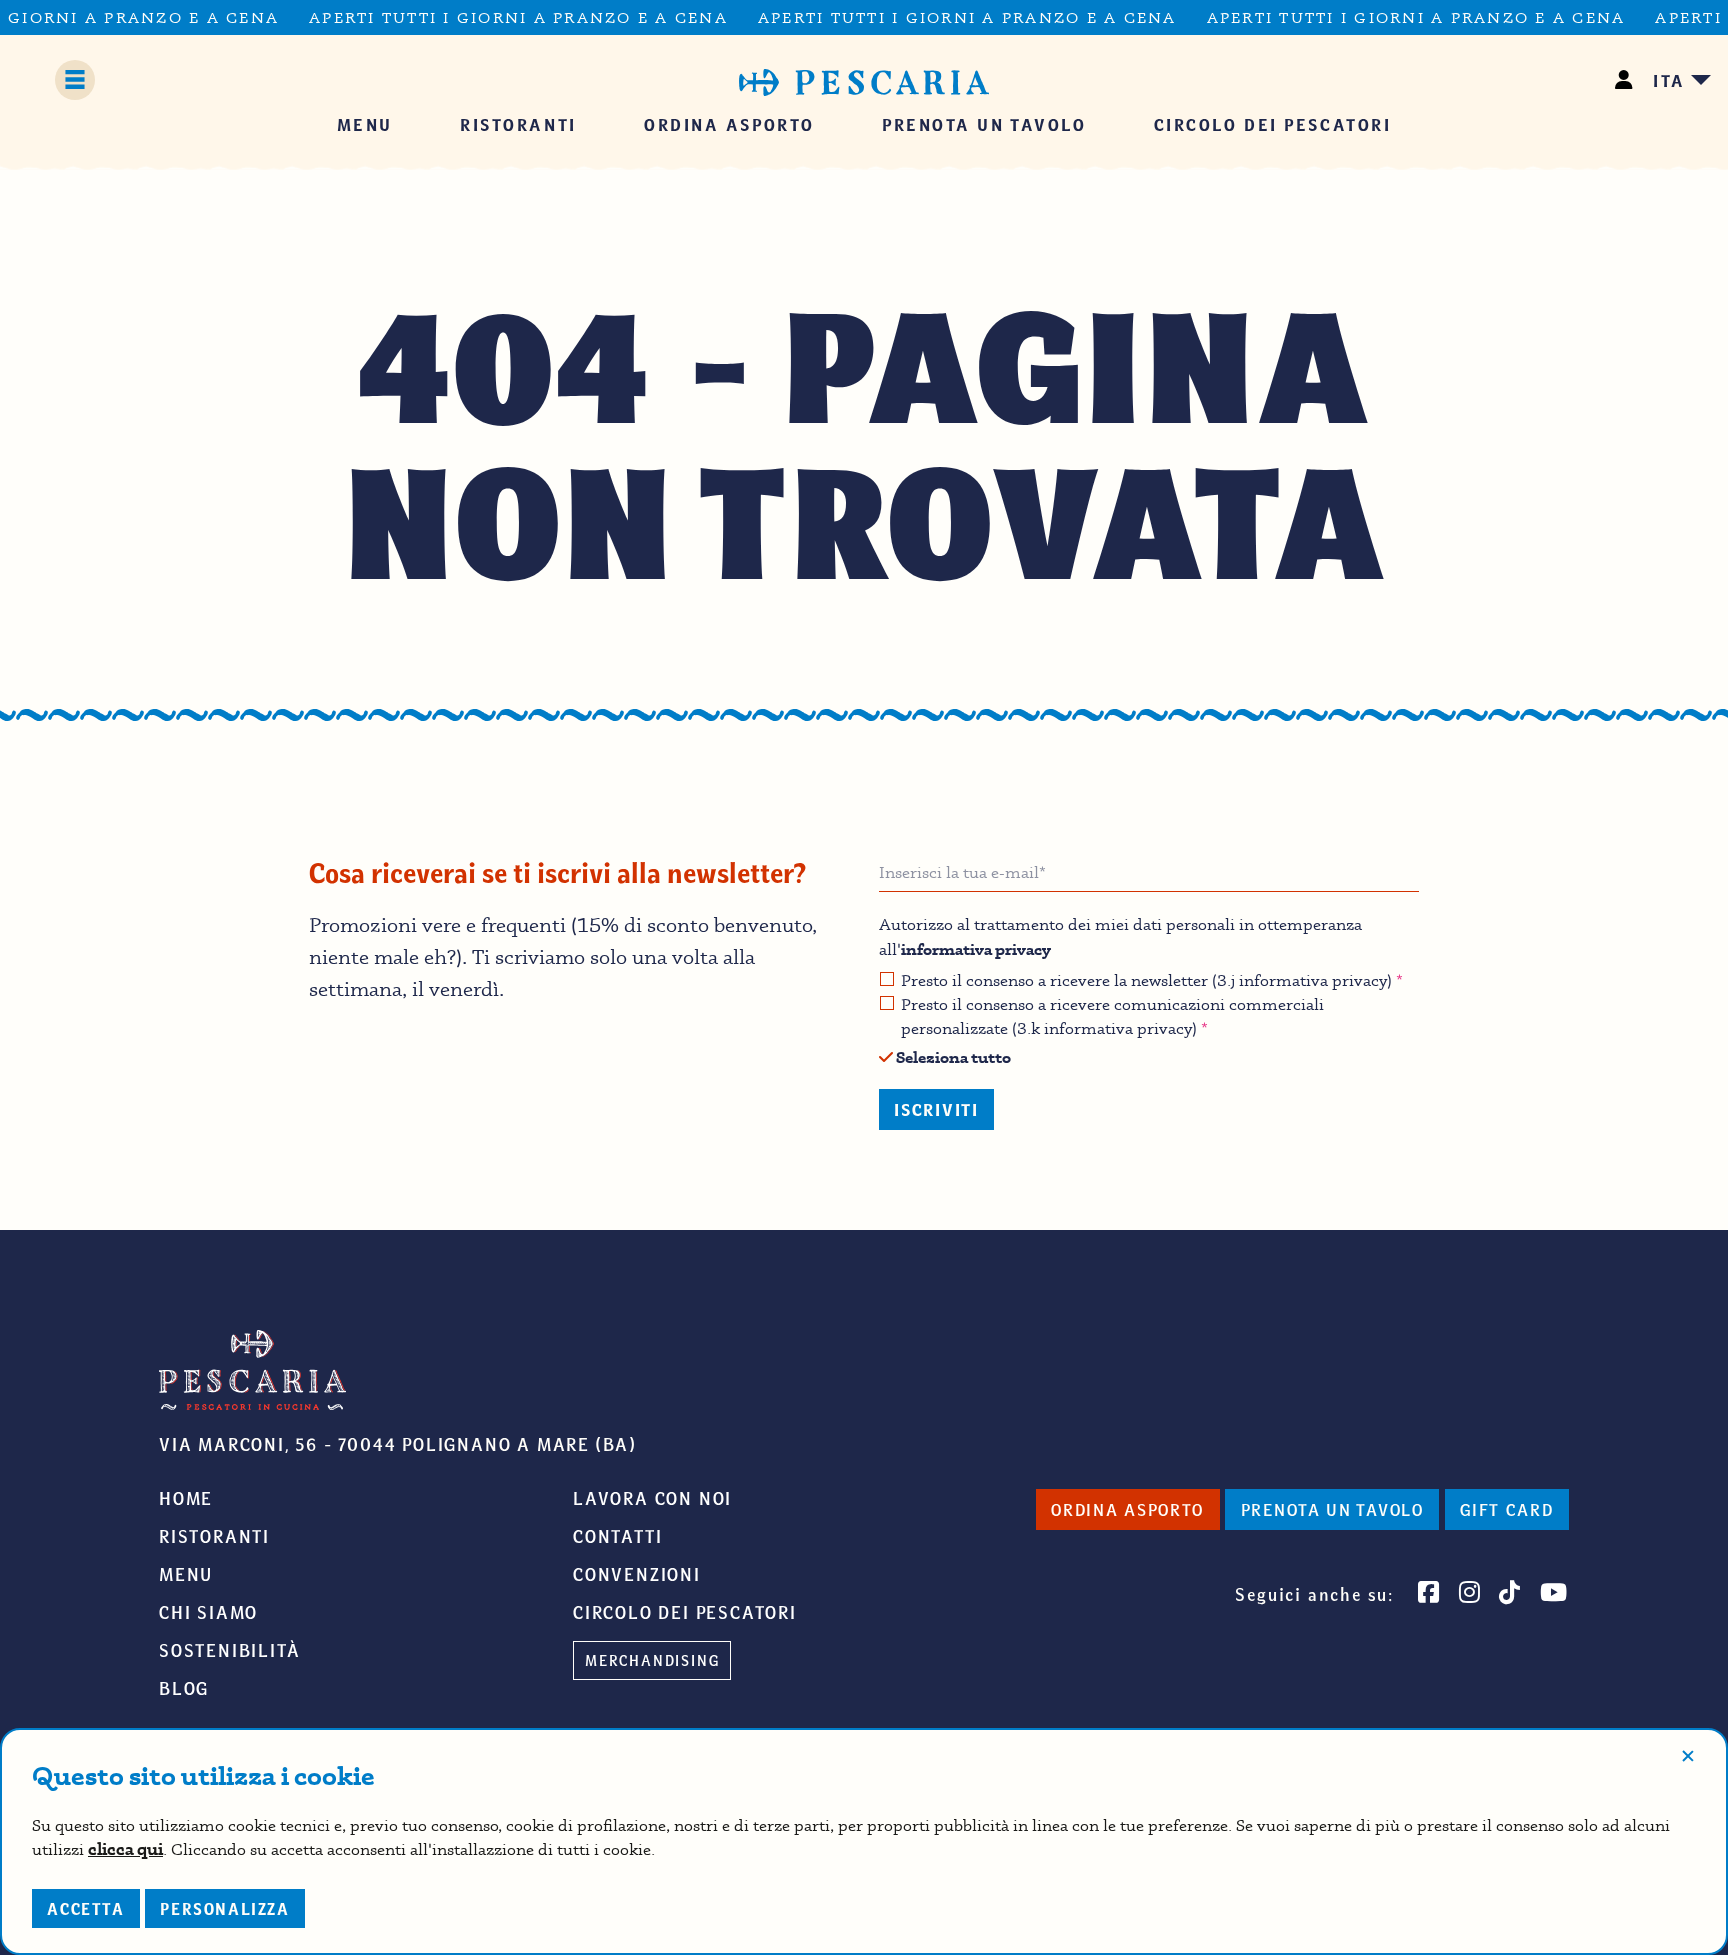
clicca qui (125, 1848)
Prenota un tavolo (1332, 1509)
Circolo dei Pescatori (685, 1612)
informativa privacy (976, 949)
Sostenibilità (229, 1650)
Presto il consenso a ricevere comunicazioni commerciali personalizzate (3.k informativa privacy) (1112, 1016)
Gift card (1506, 1509)
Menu (186, 1574)
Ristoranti (214, 1536)
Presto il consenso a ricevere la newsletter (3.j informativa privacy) (1152, 980)
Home (186, 1498)
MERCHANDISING (652, 1660)
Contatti (617, 1536)
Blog (184, 1688)
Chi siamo (208, 1612)
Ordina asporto (1127, 1509)
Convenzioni (637, 1574)
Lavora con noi (652, 1498)
